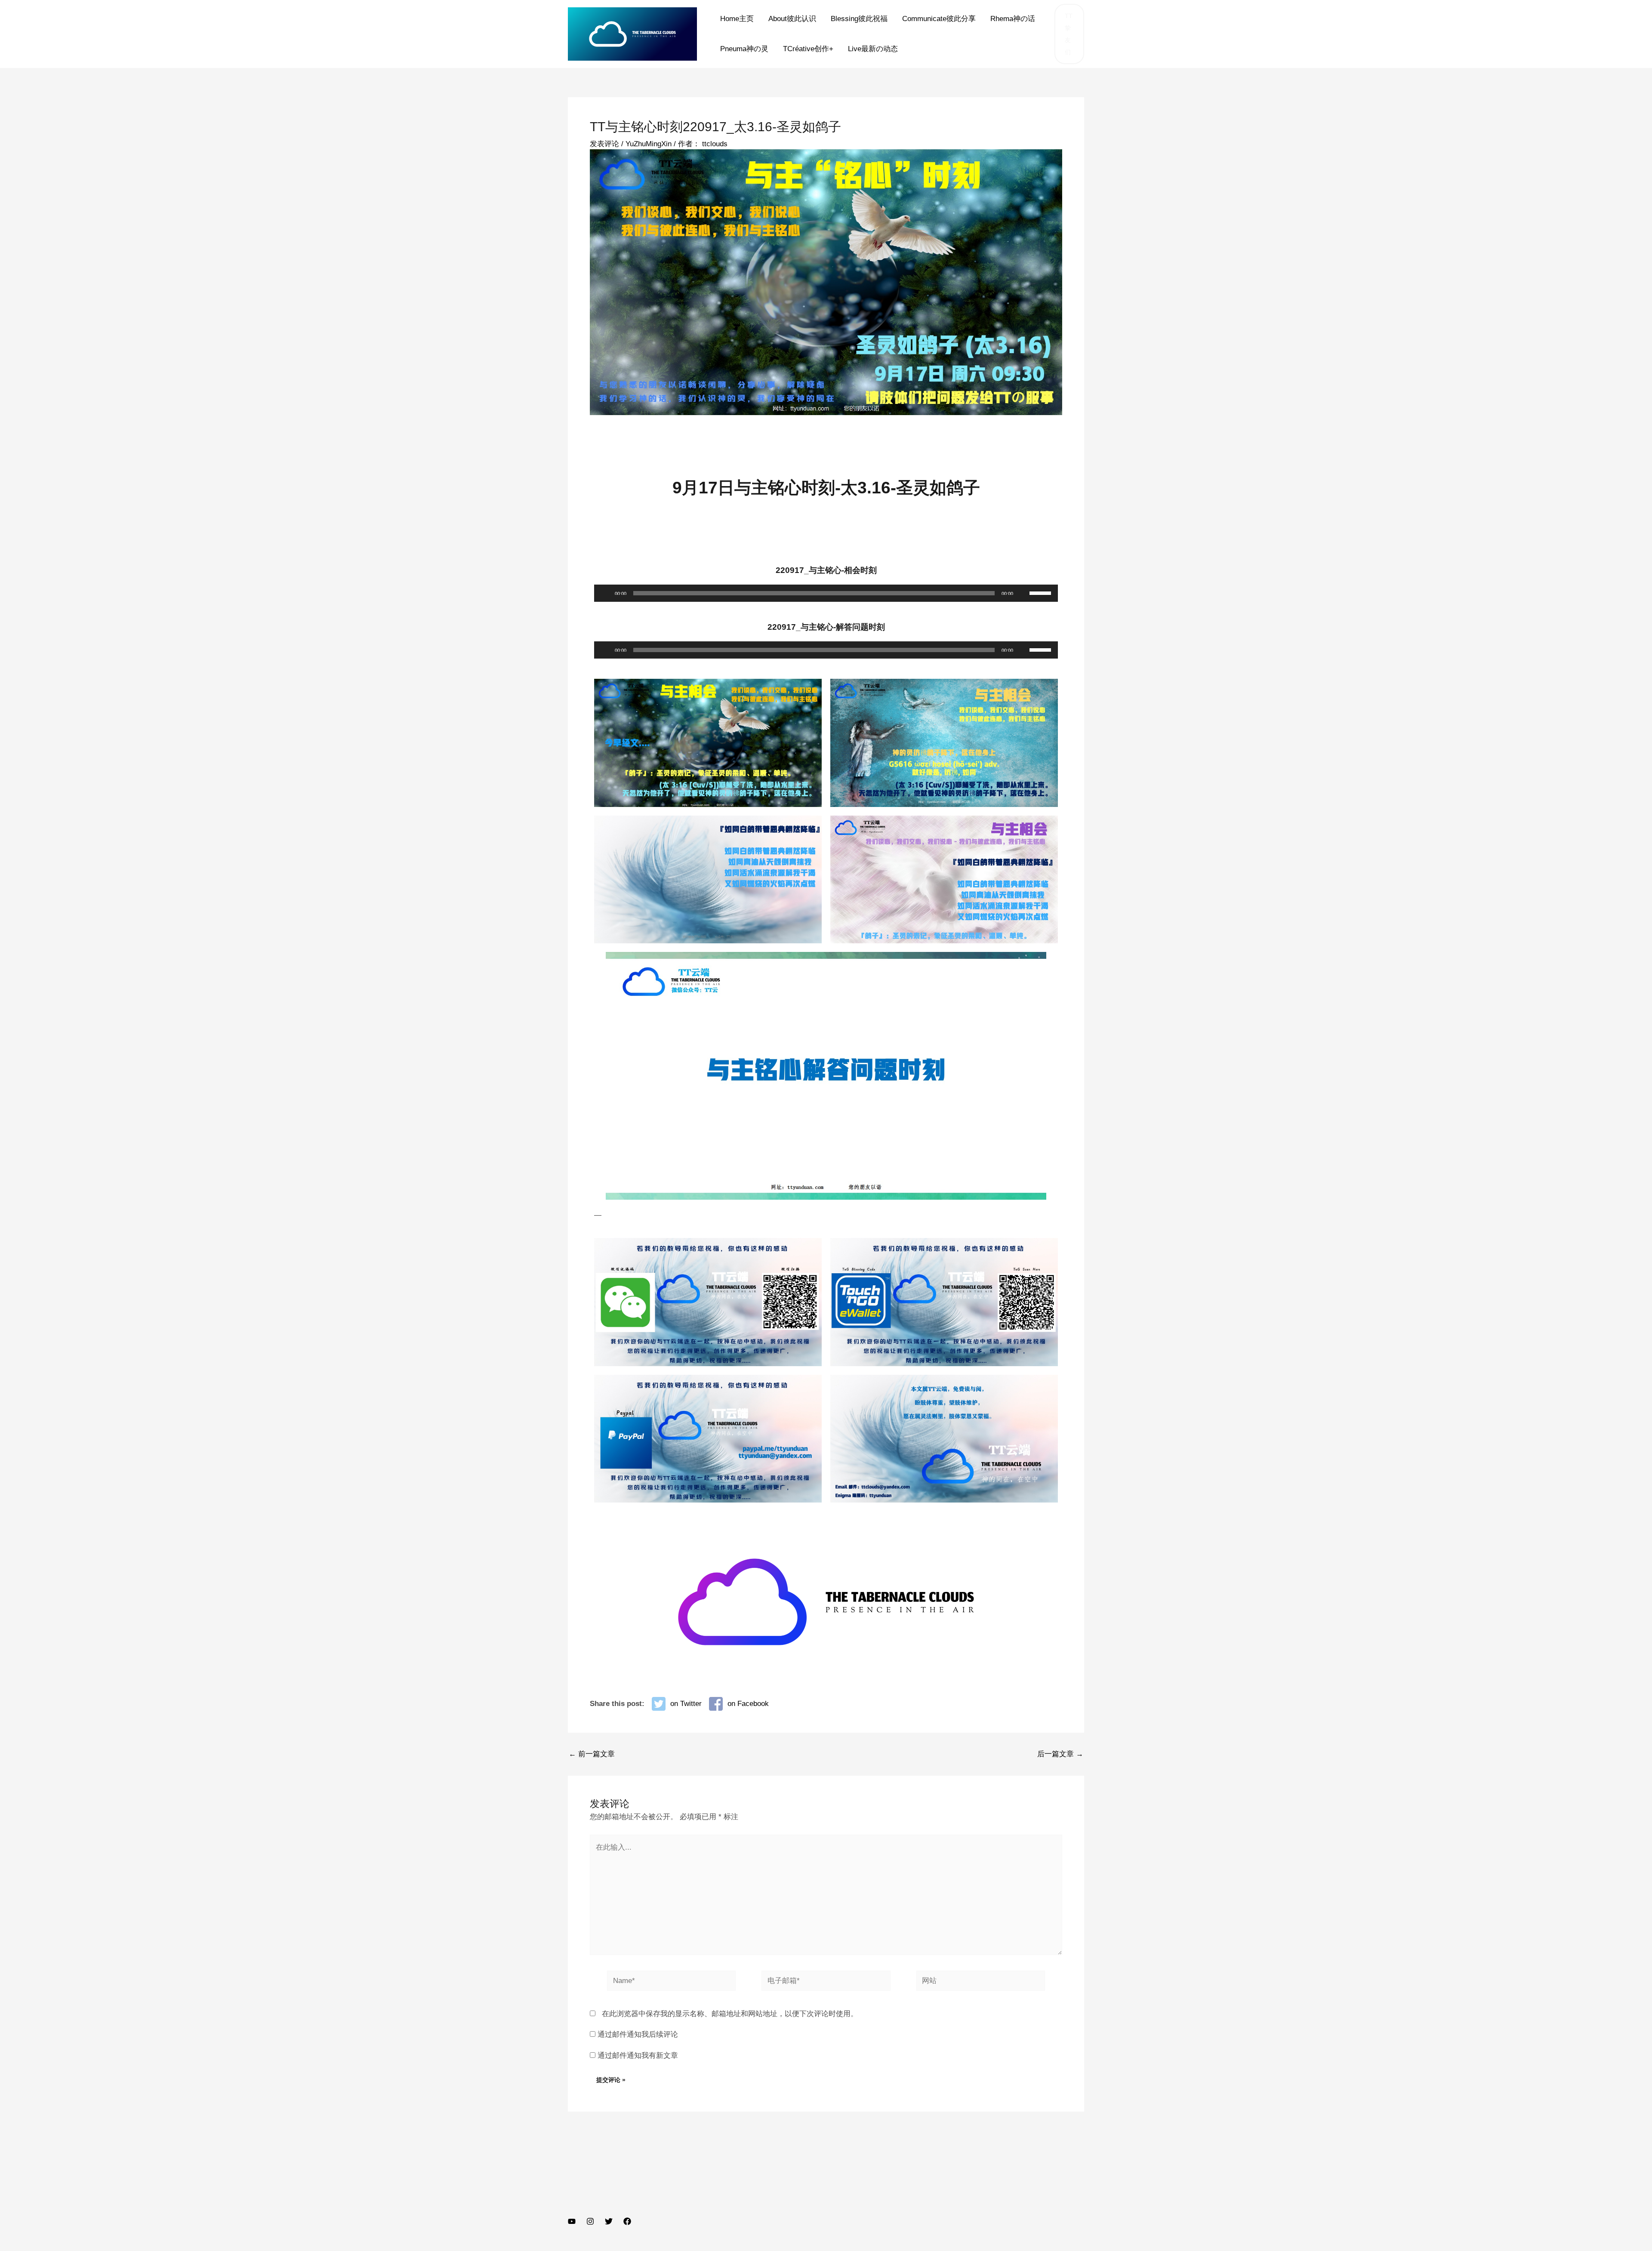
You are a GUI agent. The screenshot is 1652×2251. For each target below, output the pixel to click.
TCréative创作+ (808, 49)
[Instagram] (590, 2221)
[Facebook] (627, 2221)
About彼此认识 (792, 19)
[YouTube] (572, 2221)
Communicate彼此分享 (939, 19)
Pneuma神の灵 (744, 49)
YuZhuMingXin (649, 144)
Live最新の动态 (873, 49)
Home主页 (737, 19)
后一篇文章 (1060, 1754)
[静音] (1023, 593)
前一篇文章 (592, 1754)
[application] (826, 593)
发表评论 (604, 144)
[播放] (605, 593)
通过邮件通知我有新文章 (638, 2055)
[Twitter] (609, 2221)
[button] (1069, 34)
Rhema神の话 (1013, 19)
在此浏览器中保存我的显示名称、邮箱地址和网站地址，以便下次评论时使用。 (730, 2014)
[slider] (1042, 592)
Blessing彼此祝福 (859, 19)
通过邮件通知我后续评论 (638, 2034)
